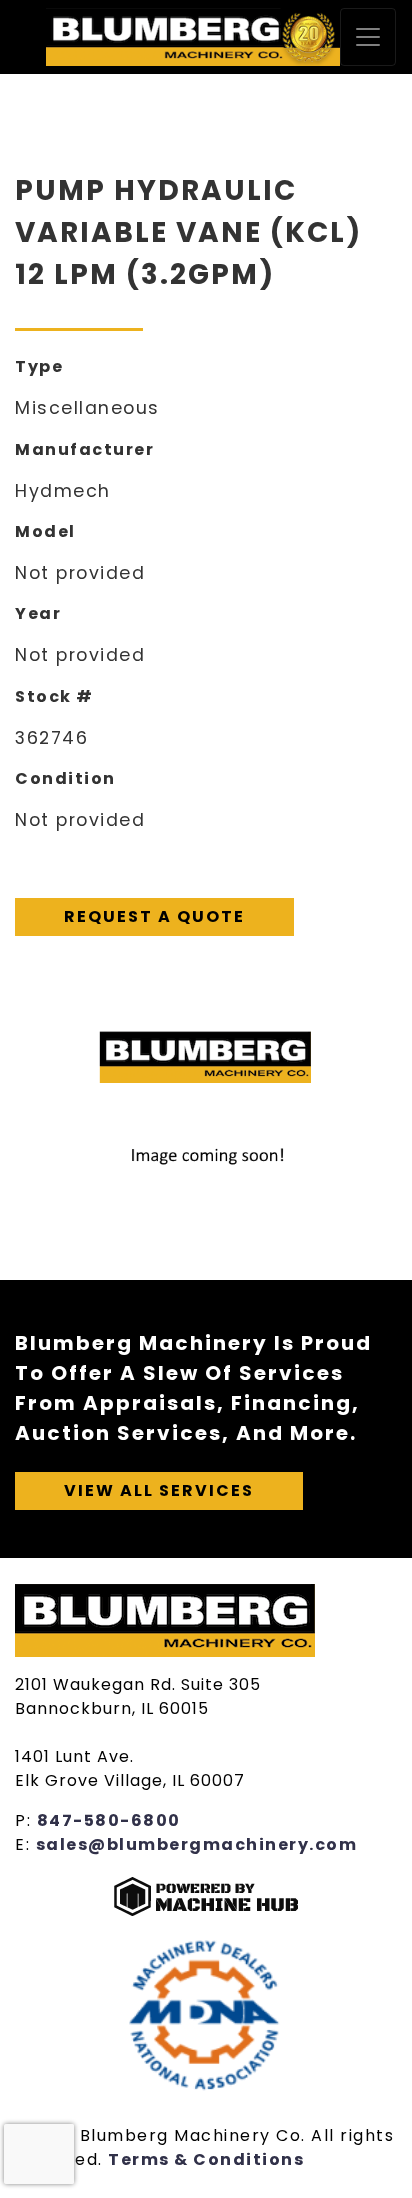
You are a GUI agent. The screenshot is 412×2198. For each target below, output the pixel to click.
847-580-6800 (109, 1820)
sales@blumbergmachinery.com (197, 1844)
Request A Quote (154, 916)
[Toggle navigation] (368, 37)
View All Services (159, 1490)
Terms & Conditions (206, 2159)
